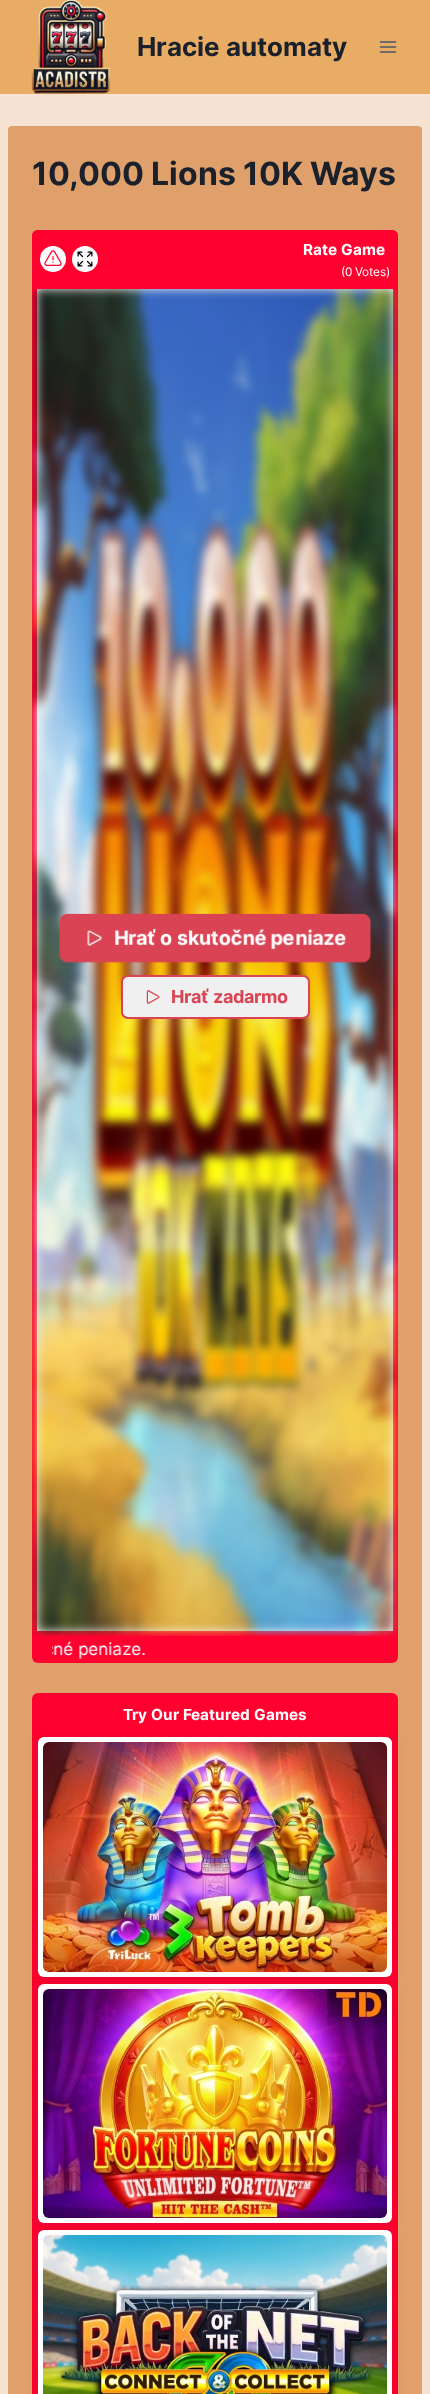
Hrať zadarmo (229, 996)
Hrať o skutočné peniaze (229, 937)
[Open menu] (387, 46)
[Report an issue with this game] (53, 259)
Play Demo (215, 1856)
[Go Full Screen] (85, 259)
